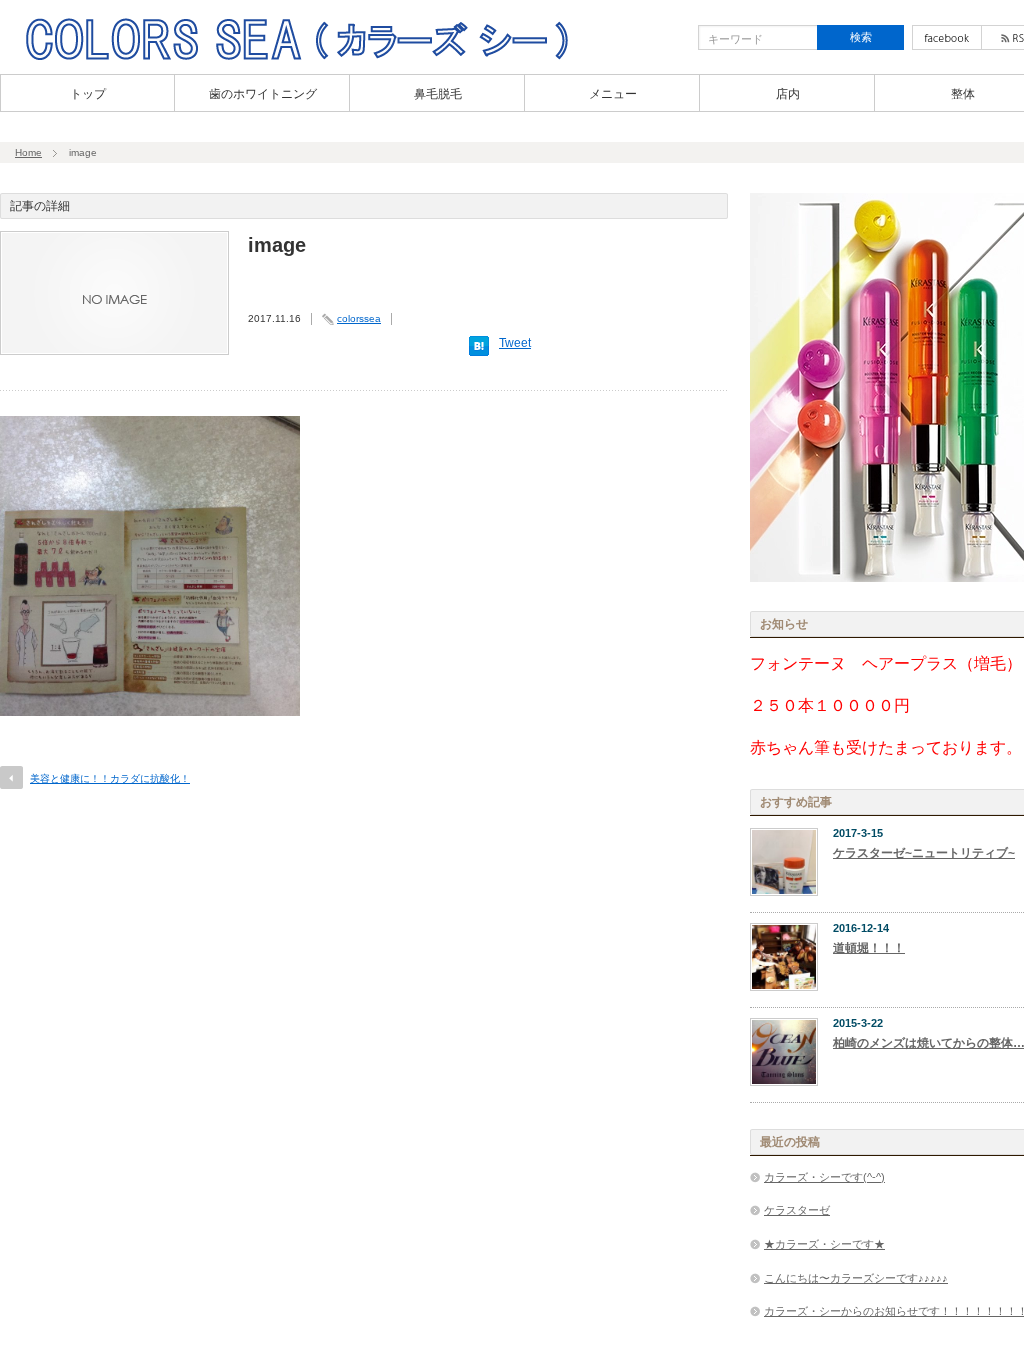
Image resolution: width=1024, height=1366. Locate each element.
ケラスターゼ (797, 1210)
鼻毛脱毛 (438, 94)
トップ (88, 94)
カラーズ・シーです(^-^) (824, 1177)
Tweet (515, 343)
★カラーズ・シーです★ (824, 1244)
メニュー (613, 94)
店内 (788, 94)
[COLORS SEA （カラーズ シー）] (296, 58)
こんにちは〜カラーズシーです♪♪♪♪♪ (856, 1278)
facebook (947, 37)
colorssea (359, 318)
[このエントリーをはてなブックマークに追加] (479, 352)
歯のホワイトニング (263, 94)
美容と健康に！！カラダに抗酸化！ (110, 778)
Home (28, 152)
